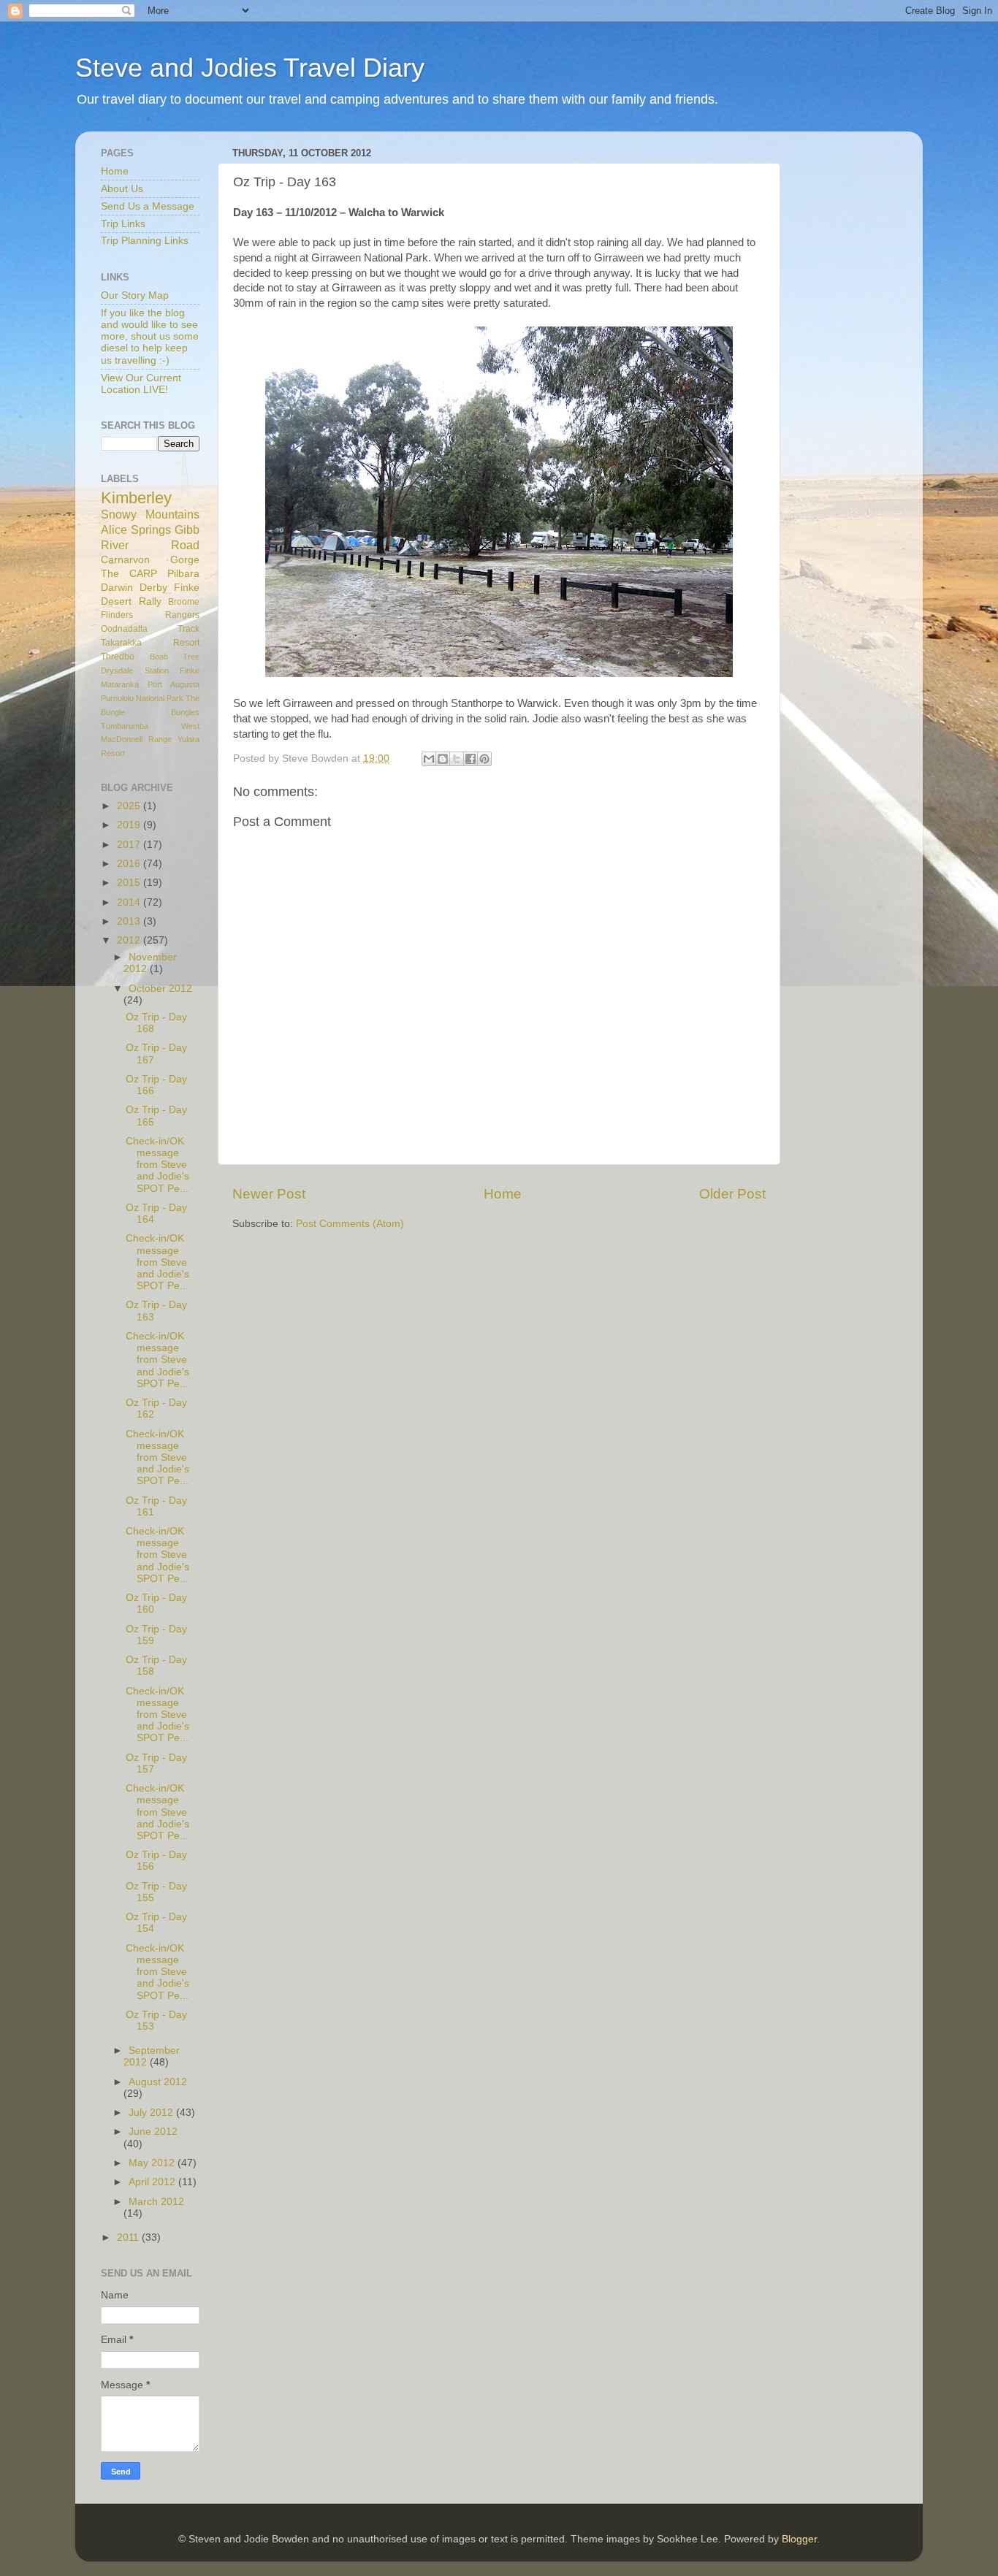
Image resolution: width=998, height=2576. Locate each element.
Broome (184, 602)
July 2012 (152, 2113)
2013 (130, 921)
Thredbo (118, 657)
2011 (129, 2237)
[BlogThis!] (443, 759)
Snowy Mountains (150, 514)
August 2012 (158, 2082)
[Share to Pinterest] (484, 759)
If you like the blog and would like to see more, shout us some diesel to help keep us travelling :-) (150, 337)
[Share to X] (457, 759)
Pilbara (183, 574)
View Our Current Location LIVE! (141, 384)
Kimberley (136, 498)
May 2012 (153, 2163)
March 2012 (156, 2202)
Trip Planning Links (145, 241)
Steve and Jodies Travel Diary (250, 68)
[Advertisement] (857, 362)
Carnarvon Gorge (150, 560)
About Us (122, 189)
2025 (130, 806)
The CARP (129, 574)
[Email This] (429, 759)
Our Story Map (135, 295)
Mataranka (120, 684)
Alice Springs (136, 530)
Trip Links (123, 224)
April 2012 (153, 2182)
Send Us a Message (148, 206)
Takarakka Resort (150, 643)
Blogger (799, 2539)
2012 (130, 940)
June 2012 (153, 2132)
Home (503, 1194)
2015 (130, 883)
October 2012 (160, 989)
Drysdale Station (135, 670)
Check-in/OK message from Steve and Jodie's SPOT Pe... (157, 1165)
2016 (130, 864)
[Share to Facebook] (471, 759)
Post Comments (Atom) (350, 1224)
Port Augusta (174, 684)
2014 (130, 902)
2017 (130, 845)
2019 (130, 825)
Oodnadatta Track (150, 629)
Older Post (732, 1194)
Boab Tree (175, 657)
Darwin (117, 588)
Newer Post (269, 1194)
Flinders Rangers (150, 615)
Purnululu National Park (142, 698)
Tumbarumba (125, 726)
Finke (190, 670)
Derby (153, 588)
